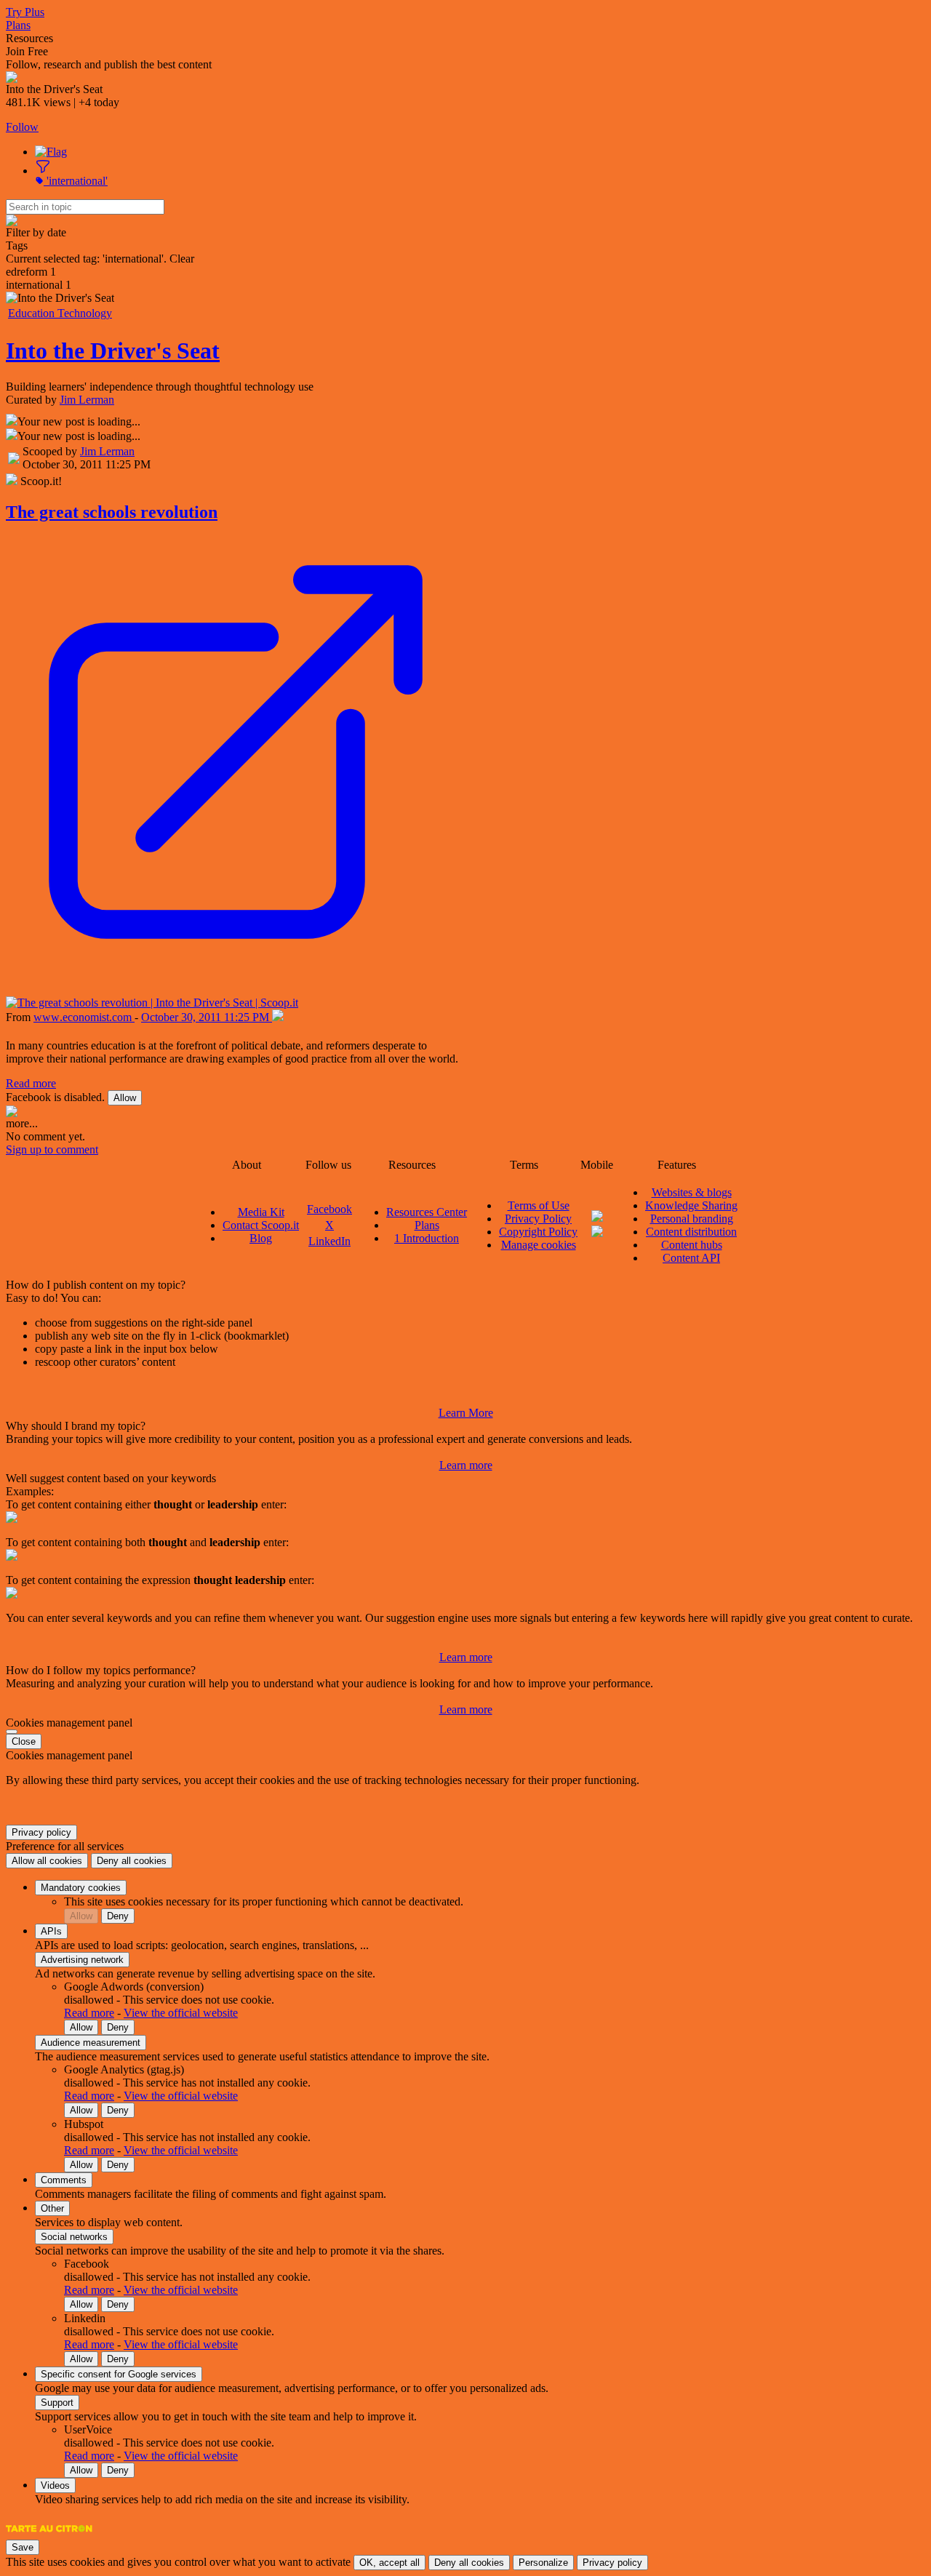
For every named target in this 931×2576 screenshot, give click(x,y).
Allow (125, 1098)
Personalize (543, 2563)
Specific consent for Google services (119, 2374)
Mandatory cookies (81, 1888)
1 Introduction (427, 1238)
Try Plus (25, 12)
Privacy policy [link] (41, 1832)
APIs (51, 1931)
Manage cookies (539, 1245)
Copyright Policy (538, 1232)
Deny (118, 1916)
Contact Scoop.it (261, 1225)
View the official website (181, 2013)
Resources (29, 38)
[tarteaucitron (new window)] (49, 2536)
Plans (18, 25)
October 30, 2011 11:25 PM (207, 1017)
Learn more (466, 1465)
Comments (64, 2180)
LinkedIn (329, 1241)
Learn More (466, 1413)
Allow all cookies (47, 1861)
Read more (31, 1083)
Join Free (27, 51)
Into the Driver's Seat (113, 351)
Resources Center (427, 1212)
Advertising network (82, 1960)
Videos (55, 2485)
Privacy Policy (538, 1219)
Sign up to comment (52, 1149)
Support (57, 2403)
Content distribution (691, 1232)
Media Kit (261, 1212)
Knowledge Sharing (691, 1205)
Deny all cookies (132, 1861)
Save (23, 2547)
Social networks (74, 2237)
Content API (691, 1258)
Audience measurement (91, 2043)
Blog (261, 1238)
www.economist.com (84, 1017)
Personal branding (692, 1219)
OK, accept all (389, 2563)
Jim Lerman (87, 400)
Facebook (329, 1209)
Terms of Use (539, 1205)
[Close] (12, 1732)
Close (24, 1741)
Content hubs (692, 1245)
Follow (22, 127)
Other (52, 2208)
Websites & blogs (692, 1192)
